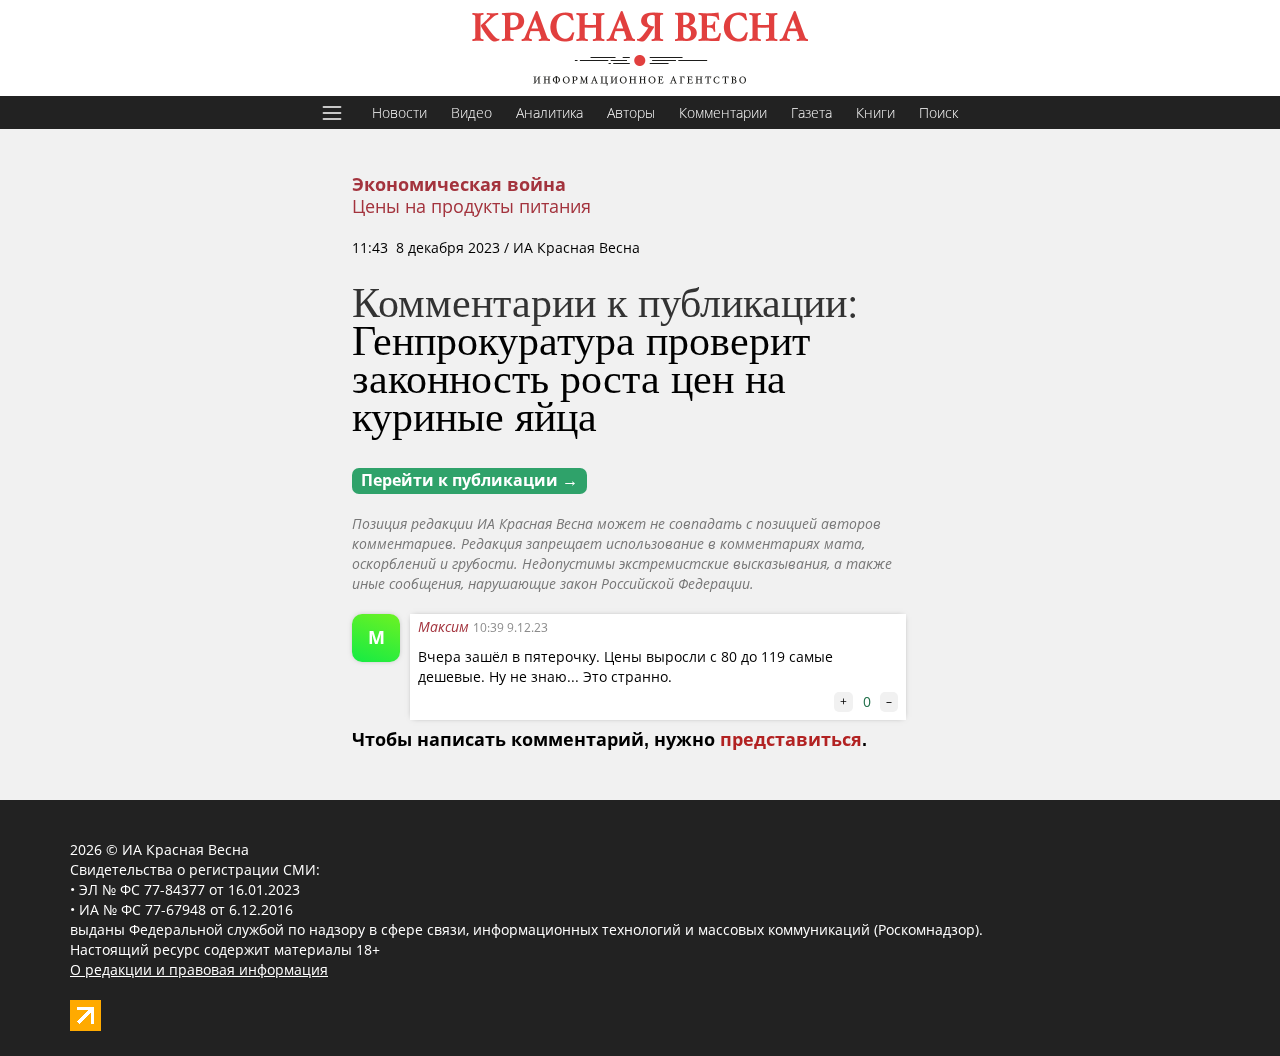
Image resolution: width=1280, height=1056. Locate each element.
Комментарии (723, 112)
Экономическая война (459, 185)
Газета (811, 112)
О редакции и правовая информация (199, 969)
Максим (445, 626)
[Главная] (640, 48)
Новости (399, 112)
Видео (471, 112)
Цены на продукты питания (471, 206)
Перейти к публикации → (469, 480)
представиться (791, 740)
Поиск (938, 112)
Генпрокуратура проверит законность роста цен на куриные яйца (581, 377)
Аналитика (549, 112)
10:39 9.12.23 (510, 627)
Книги (875, 112)
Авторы (631, 112)
